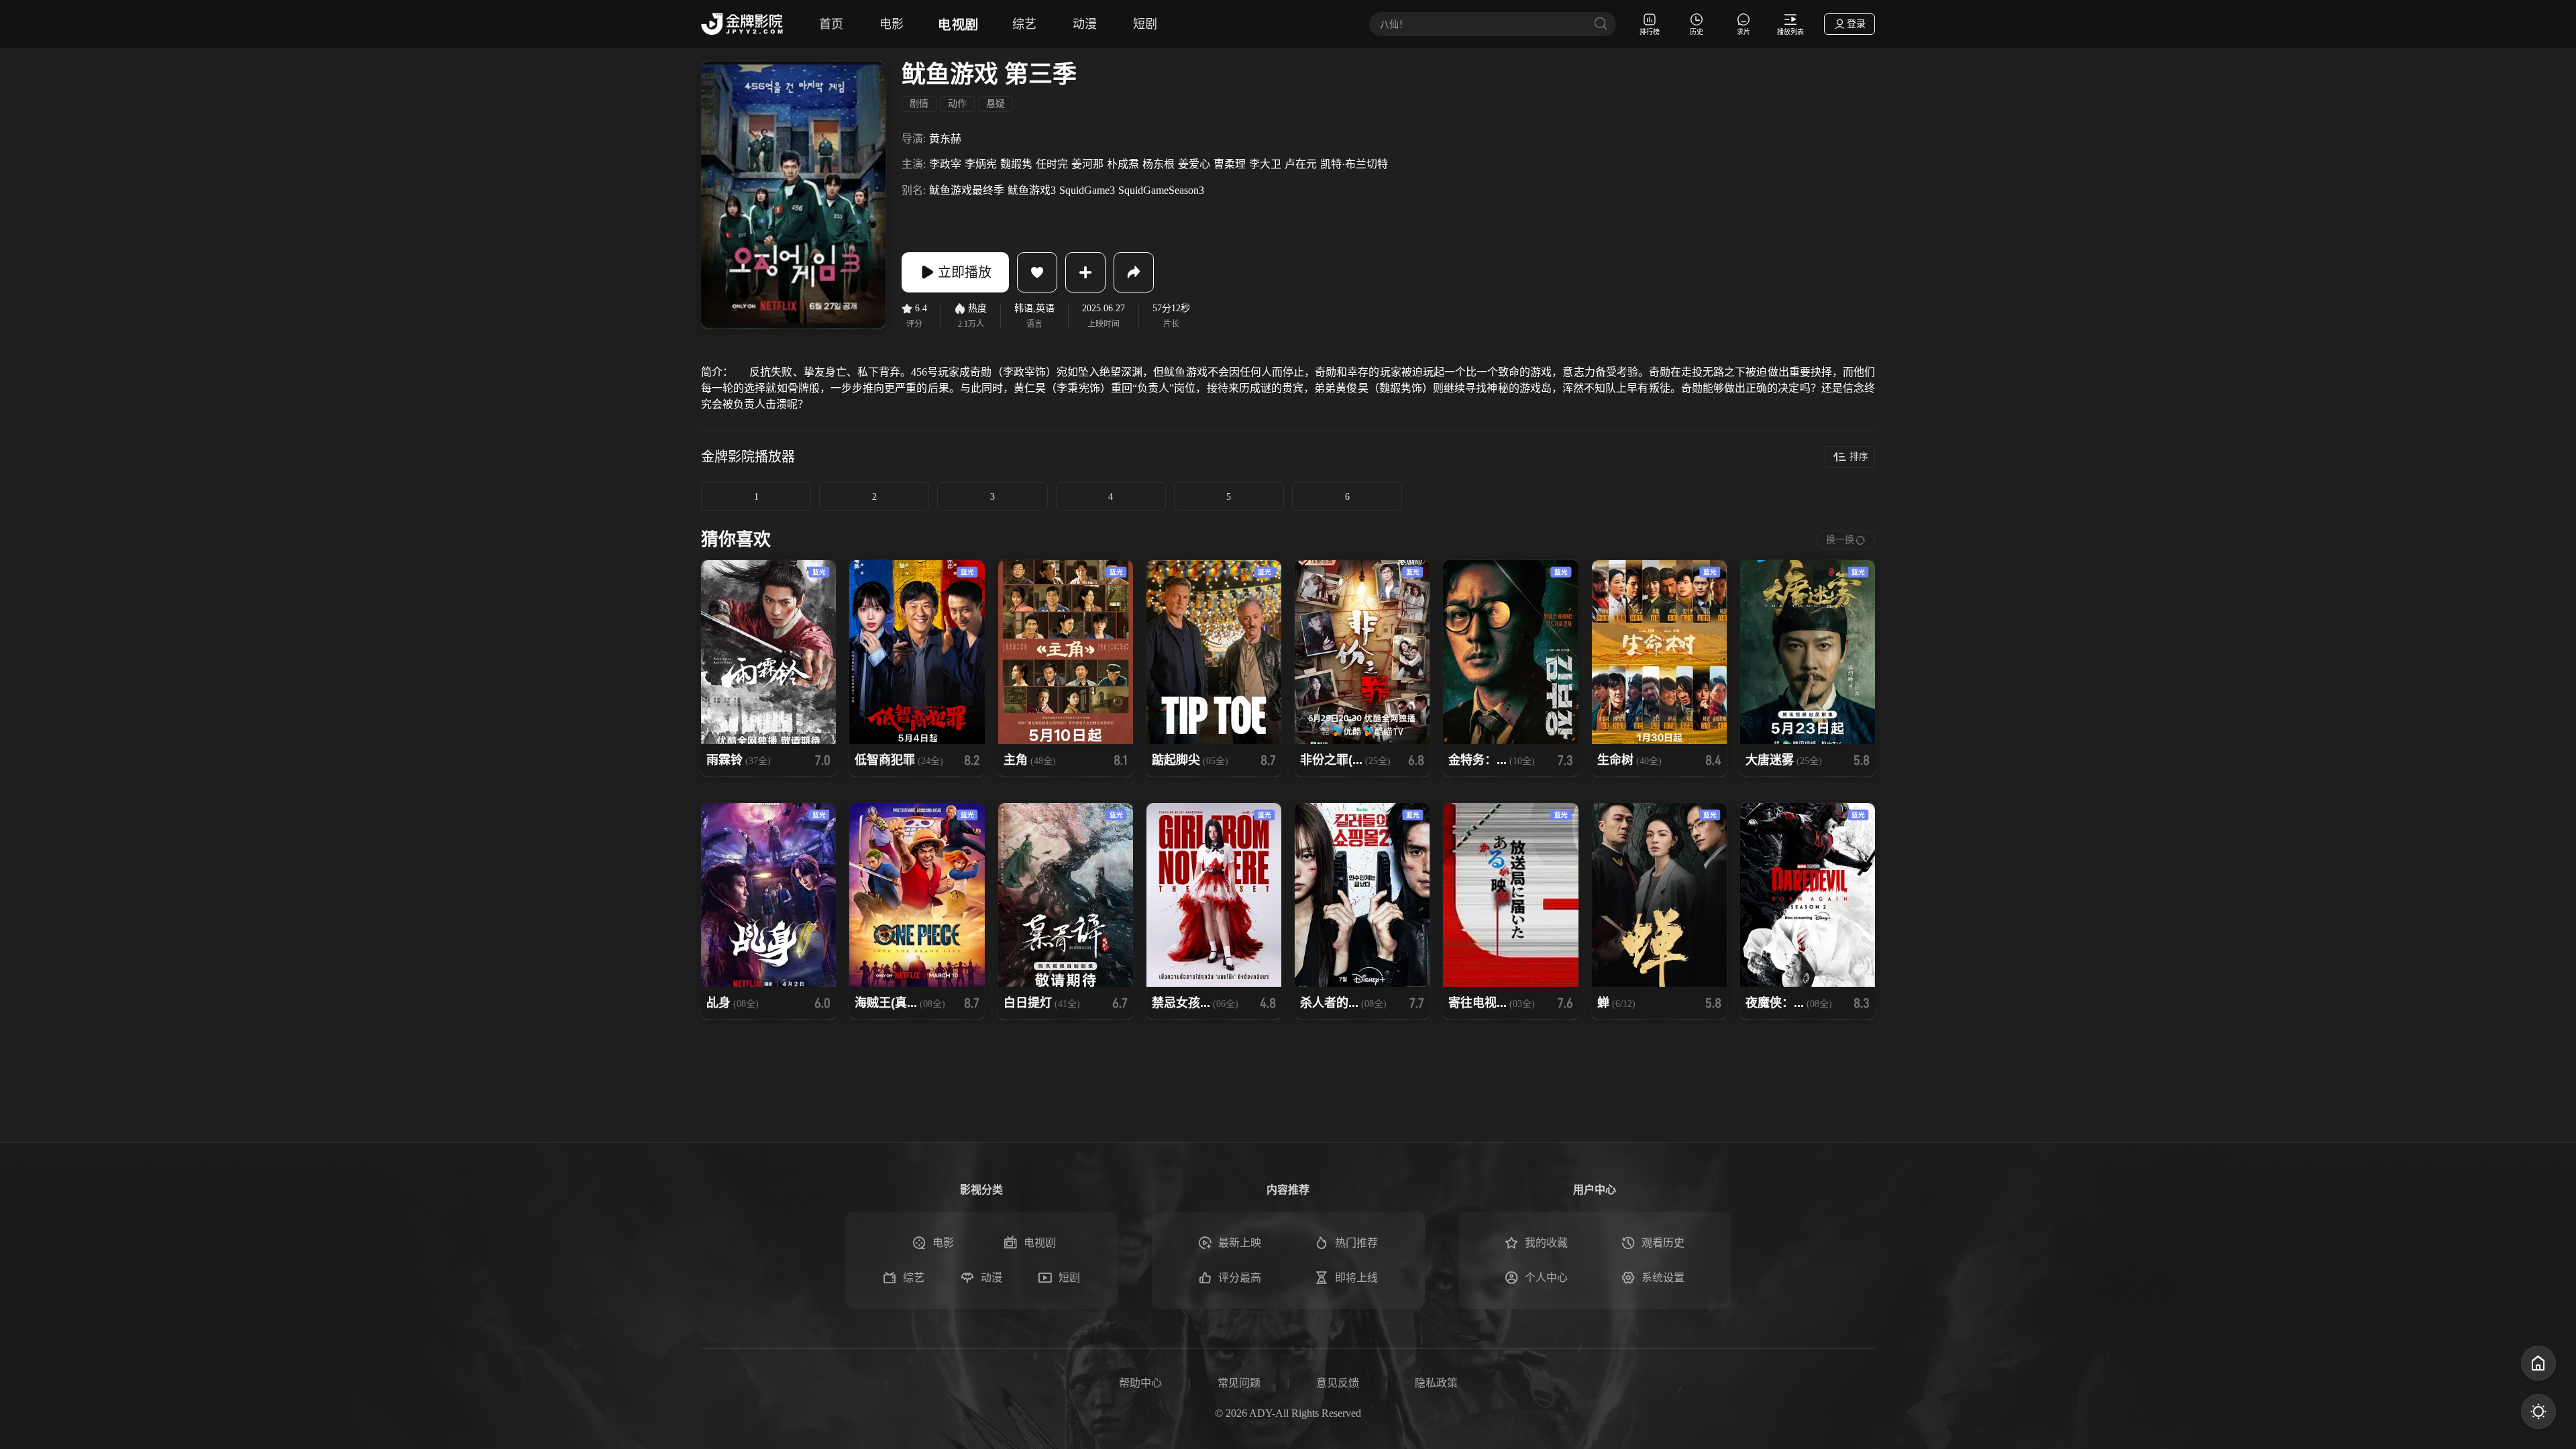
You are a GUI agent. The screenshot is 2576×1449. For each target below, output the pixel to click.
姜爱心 (1194, 164)
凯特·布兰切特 (1354, 164)
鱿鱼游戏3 (1032, 190)
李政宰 (945, 164)
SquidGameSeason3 (1161, 190)
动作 (957, 104)
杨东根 (1159, 164)
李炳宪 (981, 164)
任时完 (1052, 164)
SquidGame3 (1087, 190)
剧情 (919, 104)
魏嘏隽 (1016, 164)
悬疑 (996, 104)
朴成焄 (1123, 164)
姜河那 (1087, 164)
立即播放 (965, 272)
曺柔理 (1230, 164)
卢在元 (1301, 164)
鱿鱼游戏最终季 (967, 190)
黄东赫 (945, 139)
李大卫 (1265, 164)
